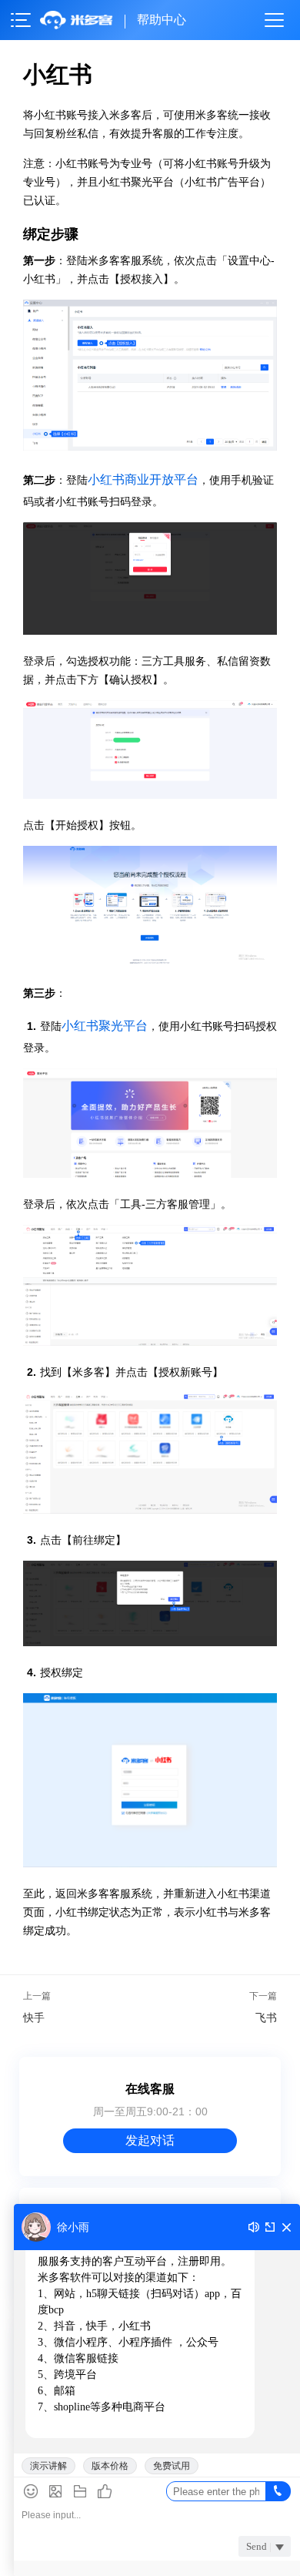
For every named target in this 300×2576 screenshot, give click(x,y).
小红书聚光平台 (105, 1026)
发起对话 (150, 2140)
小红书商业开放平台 (143, 480)
